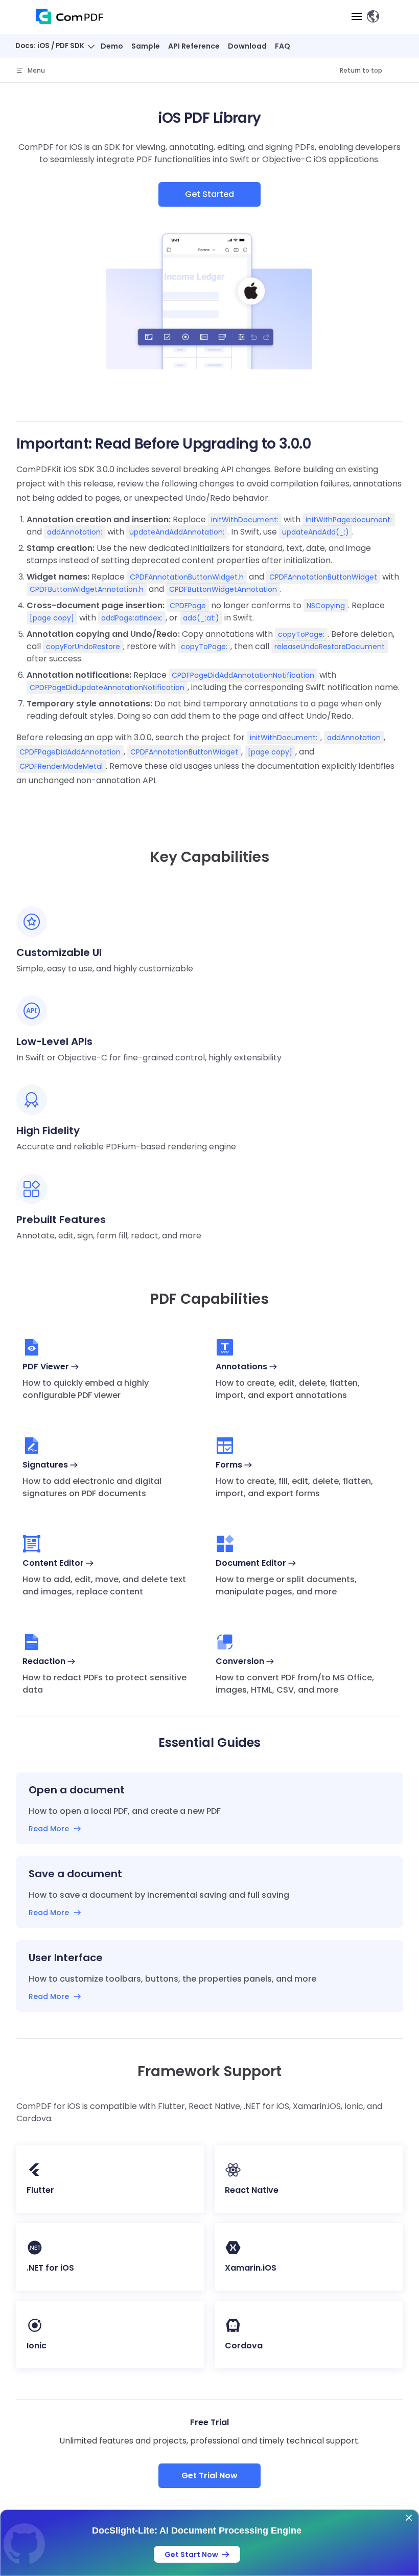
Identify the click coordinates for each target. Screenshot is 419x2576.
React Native (252, 2190)
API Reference (194, 46)
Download (247, 46)
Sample (146, 46)
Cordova (244, 2346)
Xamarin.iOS (251, 2268)
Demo (112, 46)
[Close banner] (409, 2518)
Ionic (37, 2346)
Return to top (361, 70)
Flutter (40, 2190)
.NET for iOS (50, 2268)
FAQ (283, 46)
